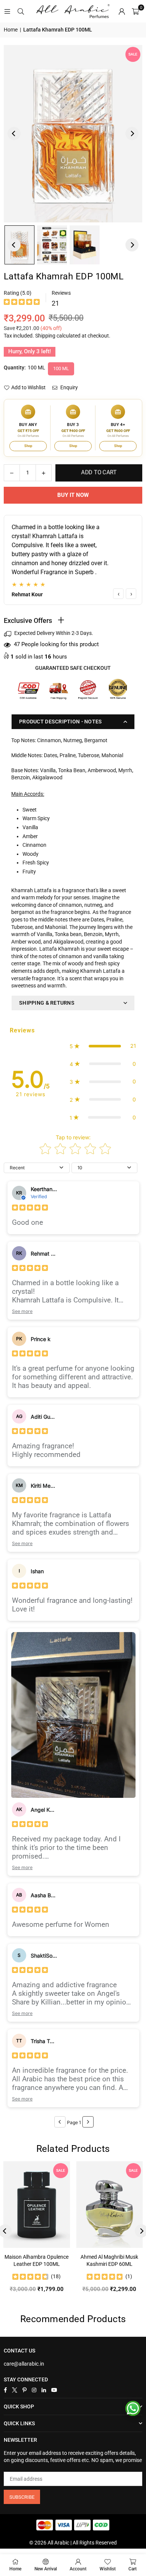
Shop (28, 446)
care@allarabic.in (24, 2364)
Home (11, 30)
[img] (22, 303)
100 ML (61, 368)
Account (78, 2569)
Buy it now (73, 495)
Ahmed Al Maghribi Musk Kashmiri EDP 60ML (109, 2261)
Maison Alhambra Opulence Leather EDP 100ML (36, 2261)
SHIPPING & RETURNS (47, 1003)
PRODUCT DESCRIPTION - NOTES (61, 722)
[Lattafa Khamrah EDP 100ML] (52, 245)
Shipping (45, 336)
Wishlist (108, 2569)
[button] (135, 11)
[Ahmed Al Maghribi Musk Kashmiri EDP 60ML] (110, 2205)
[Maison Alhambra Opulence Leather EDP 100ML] (37, 2205)
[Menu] (7, 11)
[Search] (21, 11)
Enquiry (69, 387)
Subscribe (22, 2497)
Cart (133, 2569)
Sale (133, 54)
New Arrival (46, 2569)
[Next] (132, 134)
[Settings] (122, 11)
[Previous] (14, 134)
